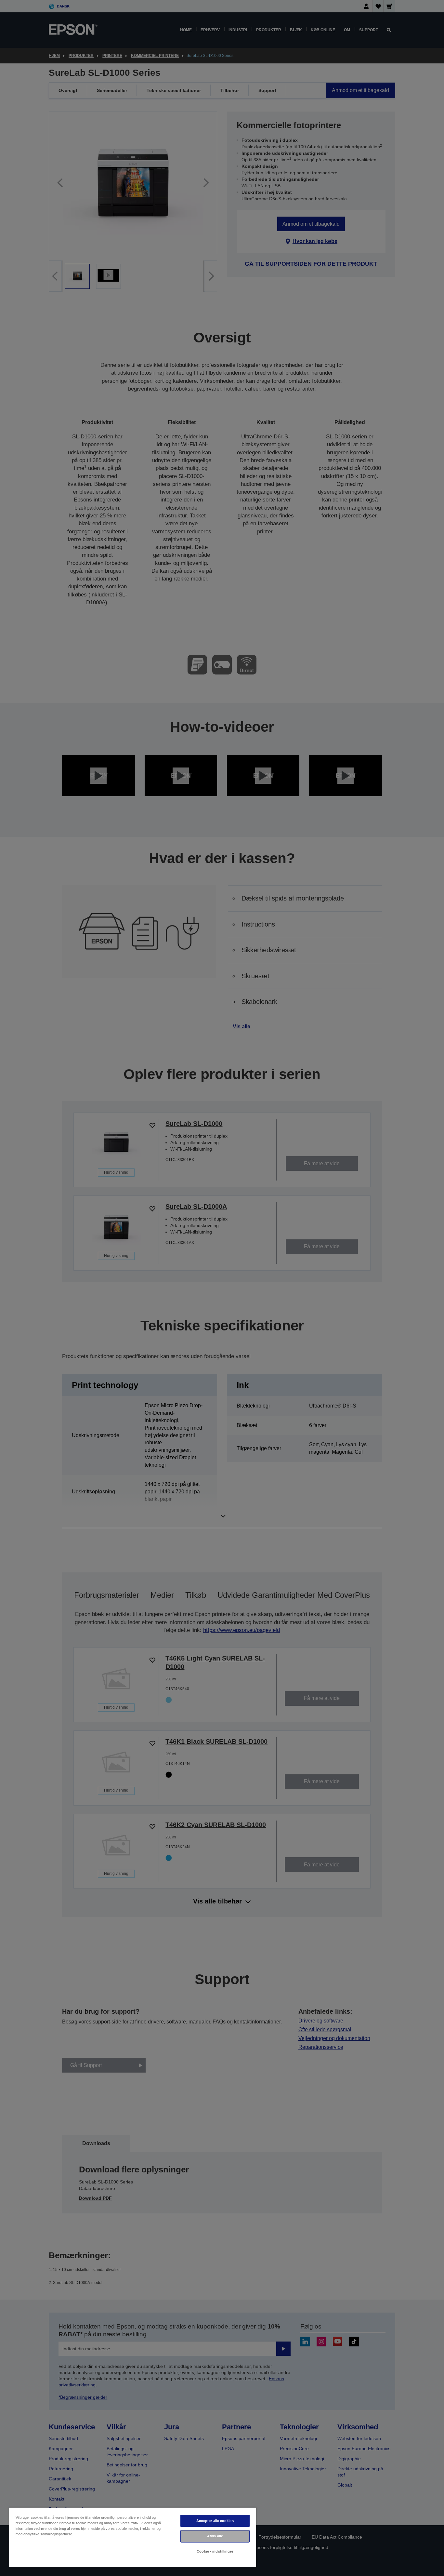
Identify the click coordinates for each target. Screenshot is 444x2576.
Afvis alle (215, 2536)
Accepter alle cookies (215, 2521)
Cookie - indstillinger (215, 2551)
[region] (133, 2537)
